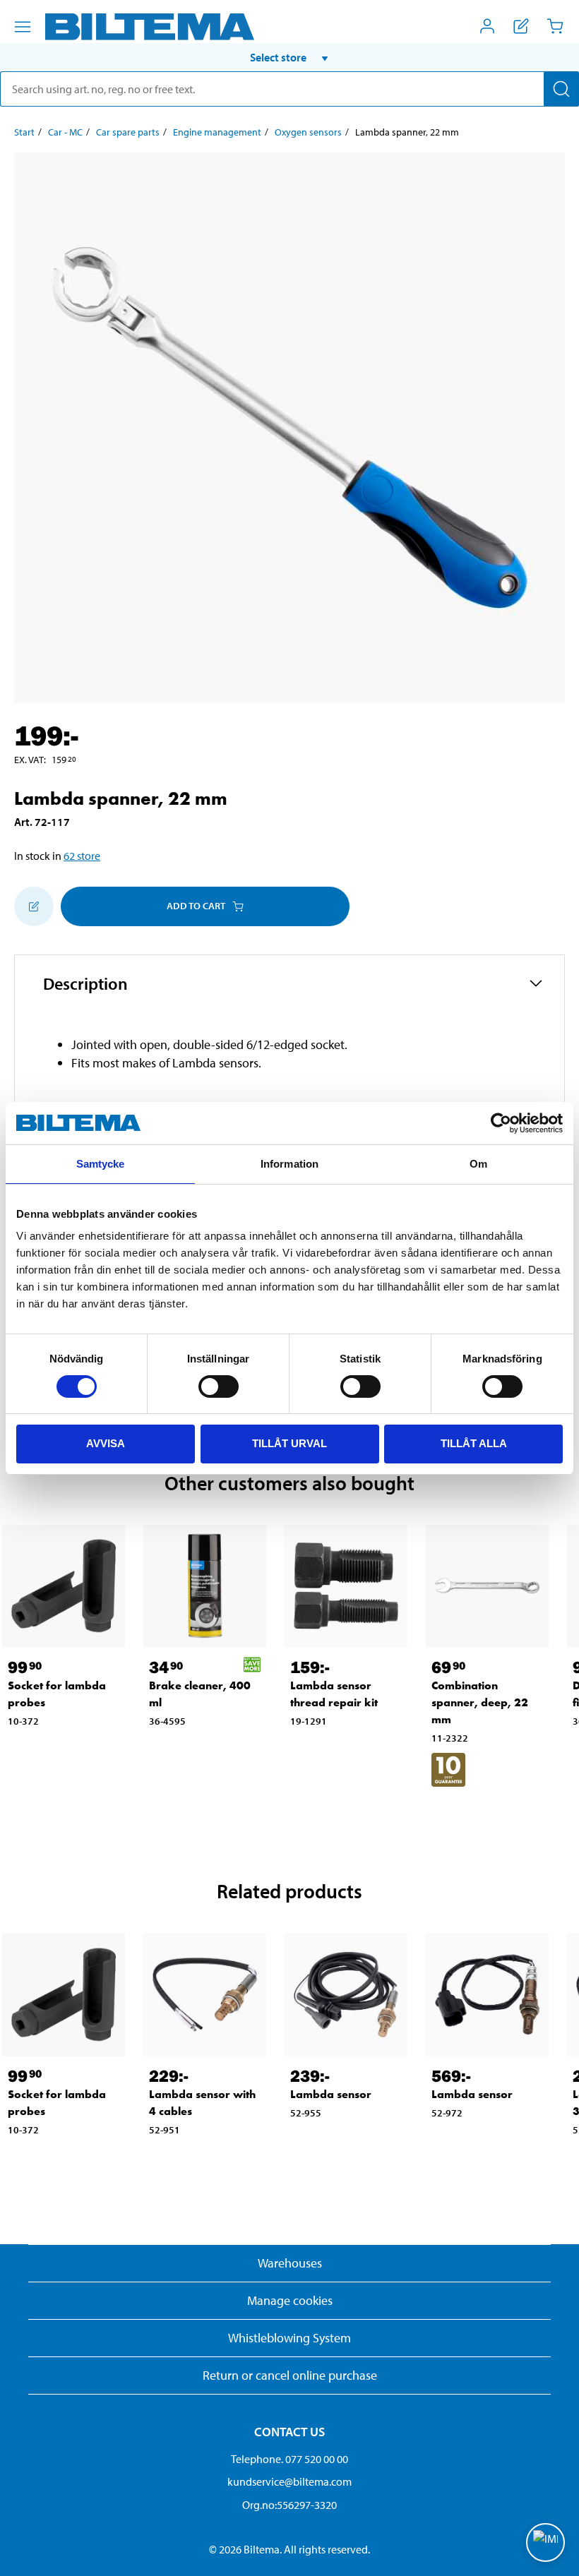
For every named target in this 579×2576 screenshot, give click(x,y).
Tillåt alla (474, 1443)
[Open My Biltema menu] (487, 26)
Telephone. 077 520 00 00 (289, 2459)
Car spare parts (128, 132)
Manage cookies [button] (290, 2300)
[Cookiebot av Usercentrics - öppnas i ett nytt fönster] (501, 1123)
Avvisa (106, 1443)
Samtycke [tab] (101, 1164)
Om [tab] (478, 1164)
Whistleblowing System (289, 2338)
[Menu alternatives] (23, 27)
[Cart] (555, 26)
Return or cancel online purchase (290, 2375)
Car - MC (65, 132)
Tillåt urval (289, 1443)
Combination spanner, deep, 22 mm (480, 1702)
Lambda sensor (331, 2094)
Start (24, 132)
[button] (289, 57)
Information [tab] (289, 1164)
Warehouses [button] (290, 2263)
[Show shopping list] (521, 26)
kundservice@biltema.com (289, 2481)
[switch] (219, 1386)
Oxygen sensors (308, 132)
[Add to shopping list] (34, 906)
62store (82, 856)
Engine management (217, 132)
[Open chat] (545, 2542)
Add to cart (196, 906)
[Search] (561, 89)
